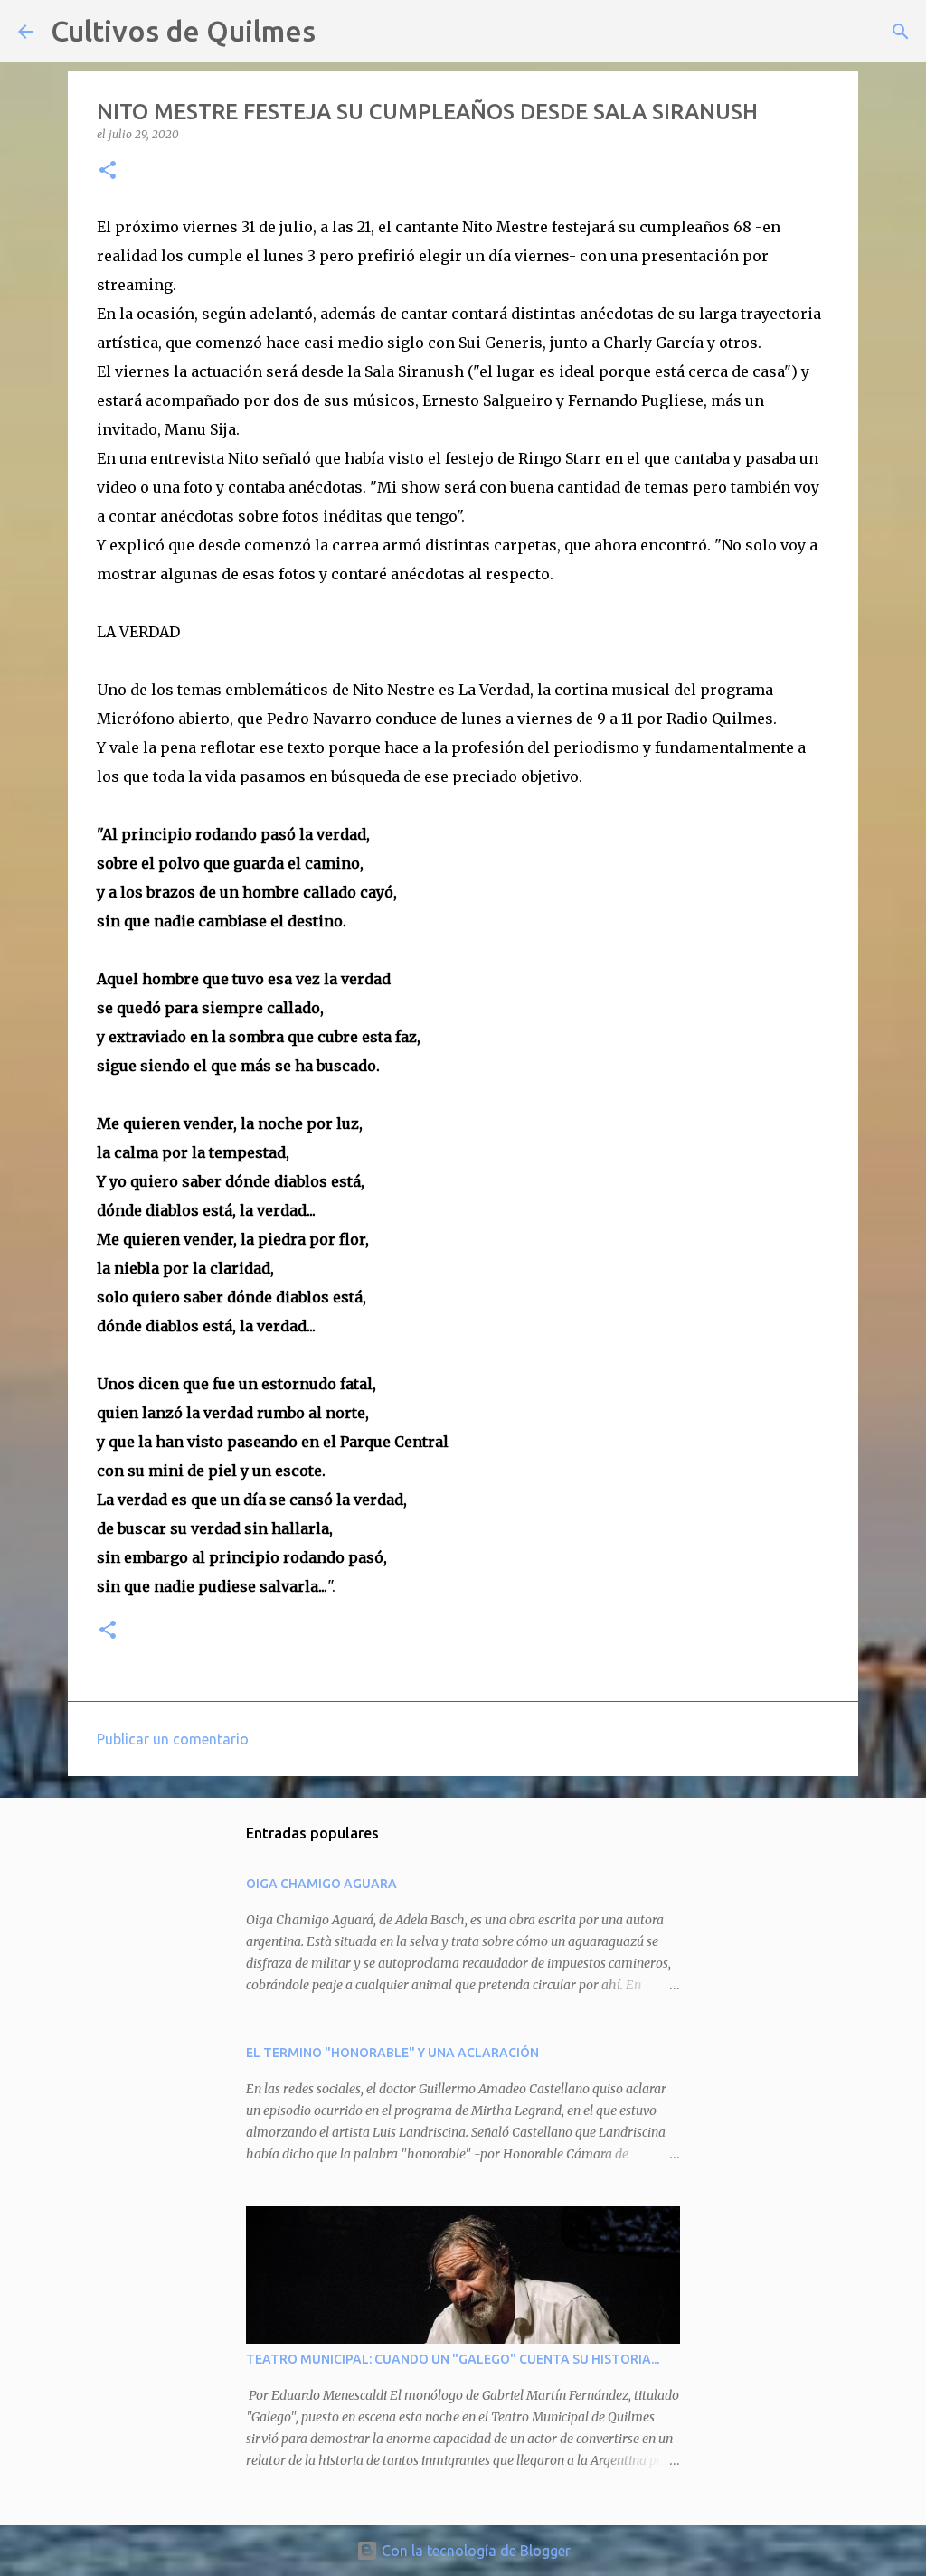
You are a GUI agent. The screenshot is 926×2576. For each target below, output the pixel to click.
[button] (108, 171)
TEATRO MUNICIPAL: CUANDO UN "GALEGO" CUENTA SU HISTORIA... (453, 2359)
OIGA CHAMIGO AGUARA (321, 1884)
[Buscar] (341, 32)
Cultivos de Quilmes (183, 31)
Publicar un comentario (173, 1739)
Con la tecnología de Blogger (474, 2551)
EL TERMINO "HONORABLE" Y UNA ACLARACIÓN (392, 2053)
